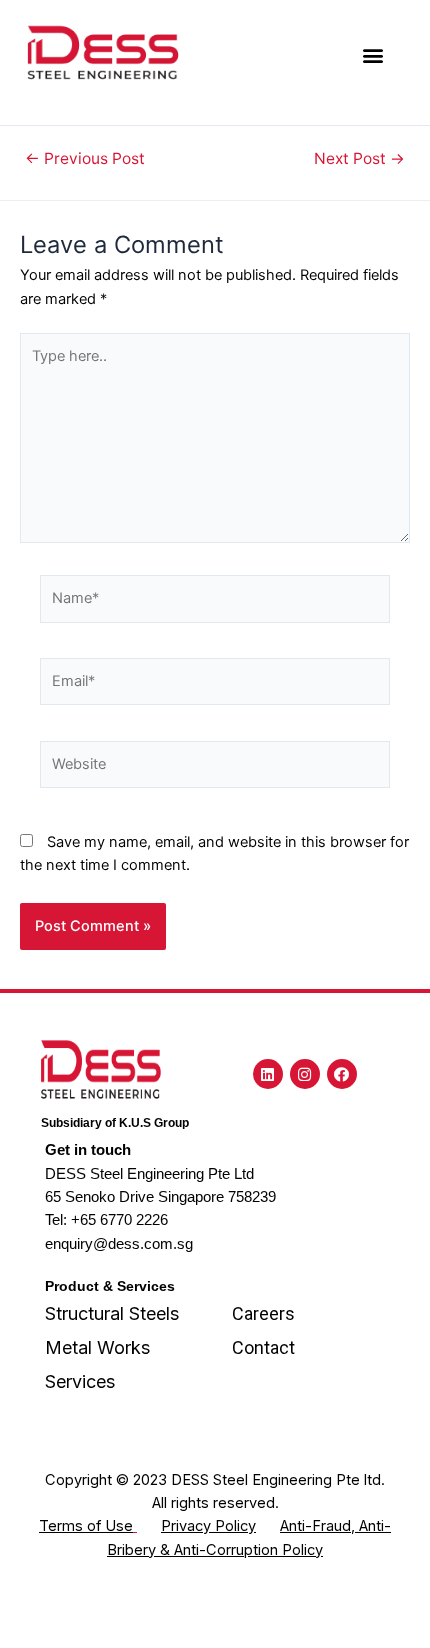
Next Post (359, 159)
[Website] (215, 768)
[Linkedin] (268, 1074)
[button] (372, 55)
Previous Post (85, 159)
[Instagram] (305, 1074)
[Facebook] (342, 1074)
